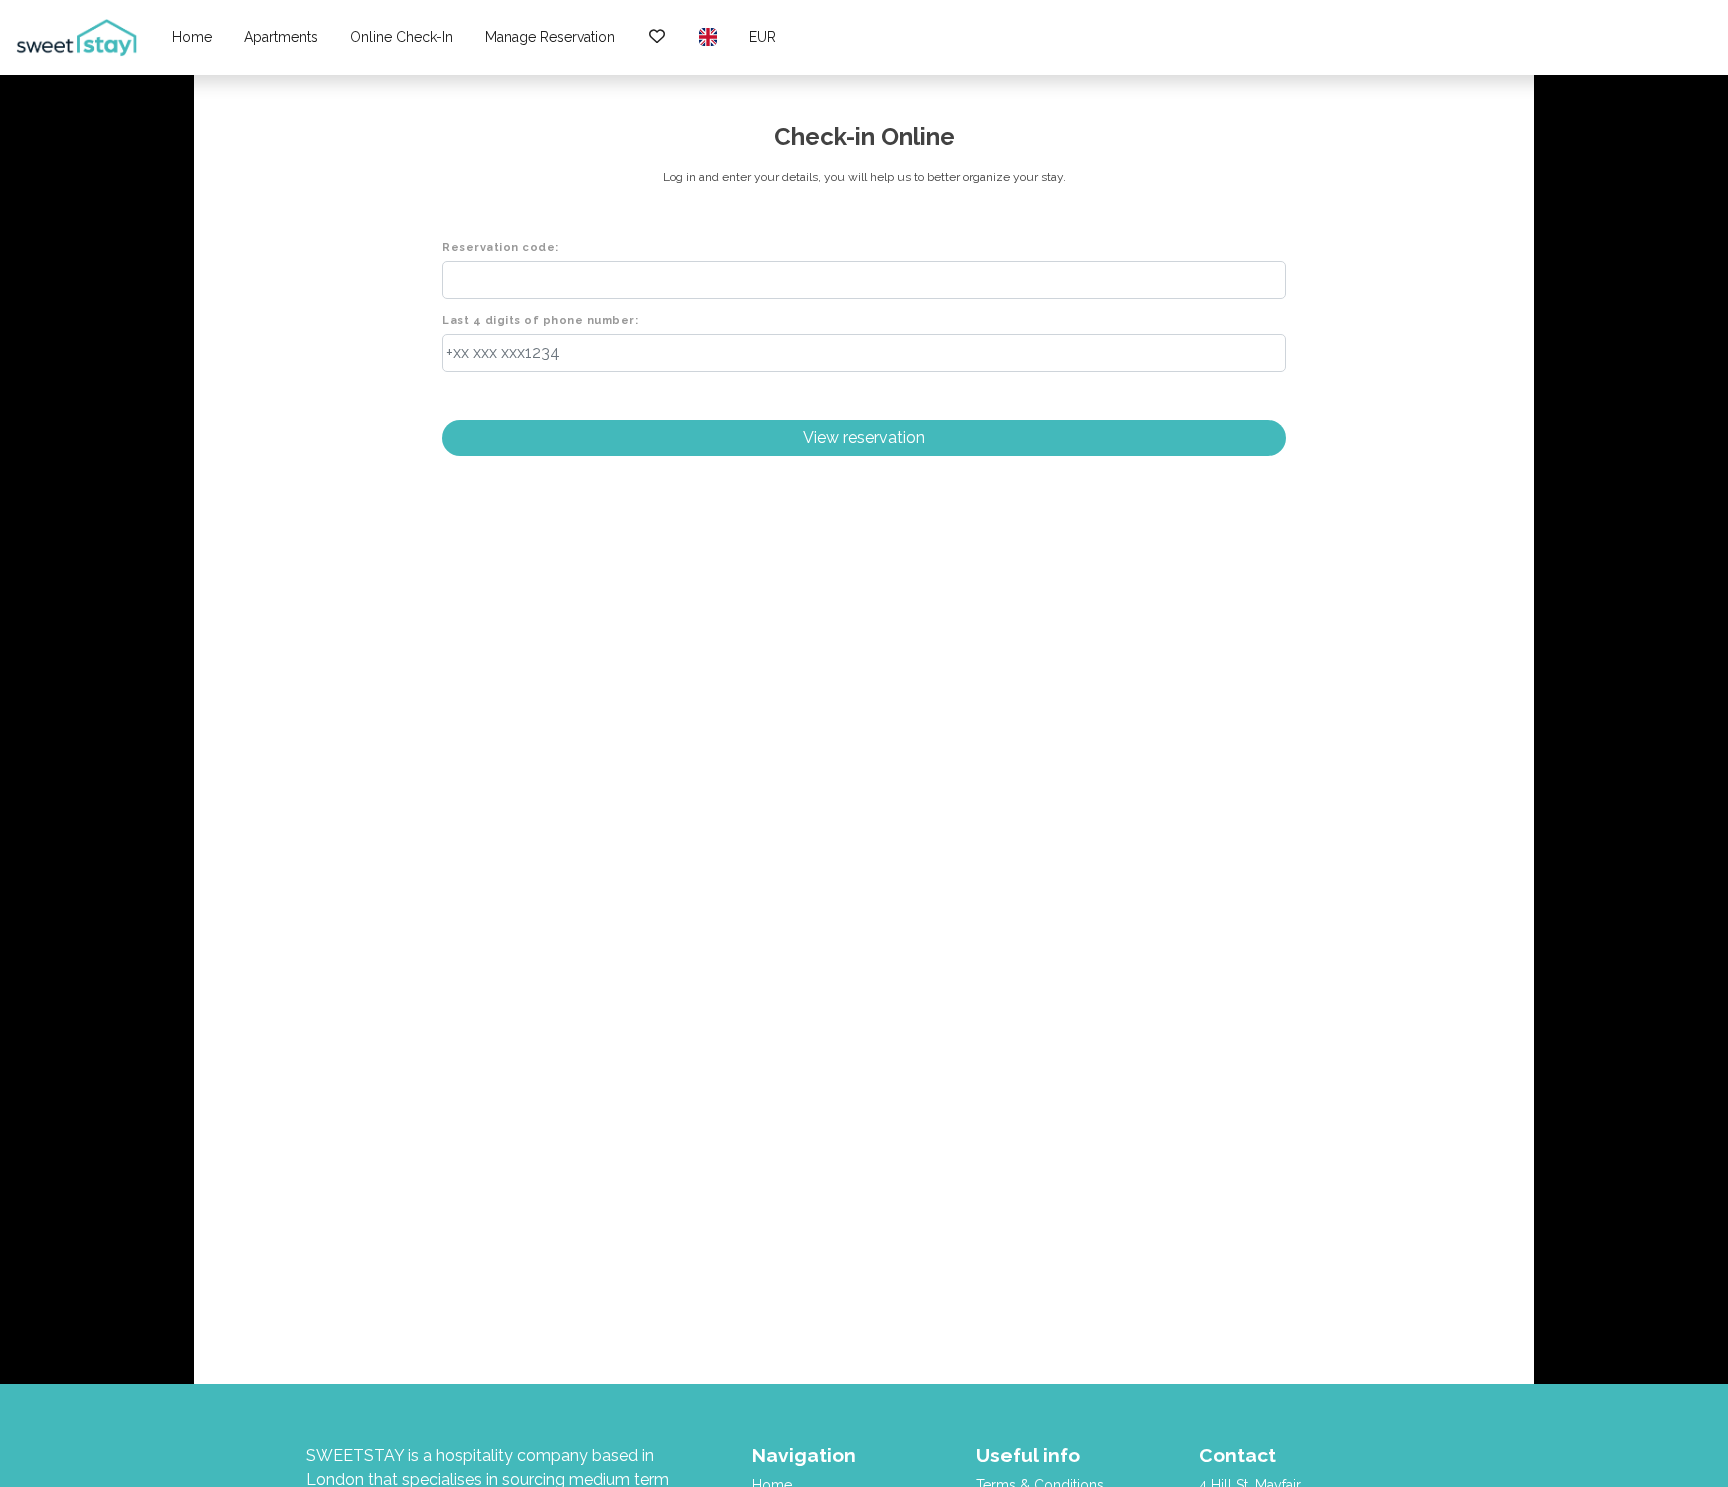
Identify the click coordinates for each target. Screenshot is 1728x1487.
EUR (762, 37)
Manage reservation (550, 37)
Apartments (281, 37)
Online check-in (401, 37)
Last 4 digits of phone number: (540, 320)
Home (192, 37)
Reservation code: (500, 247)
